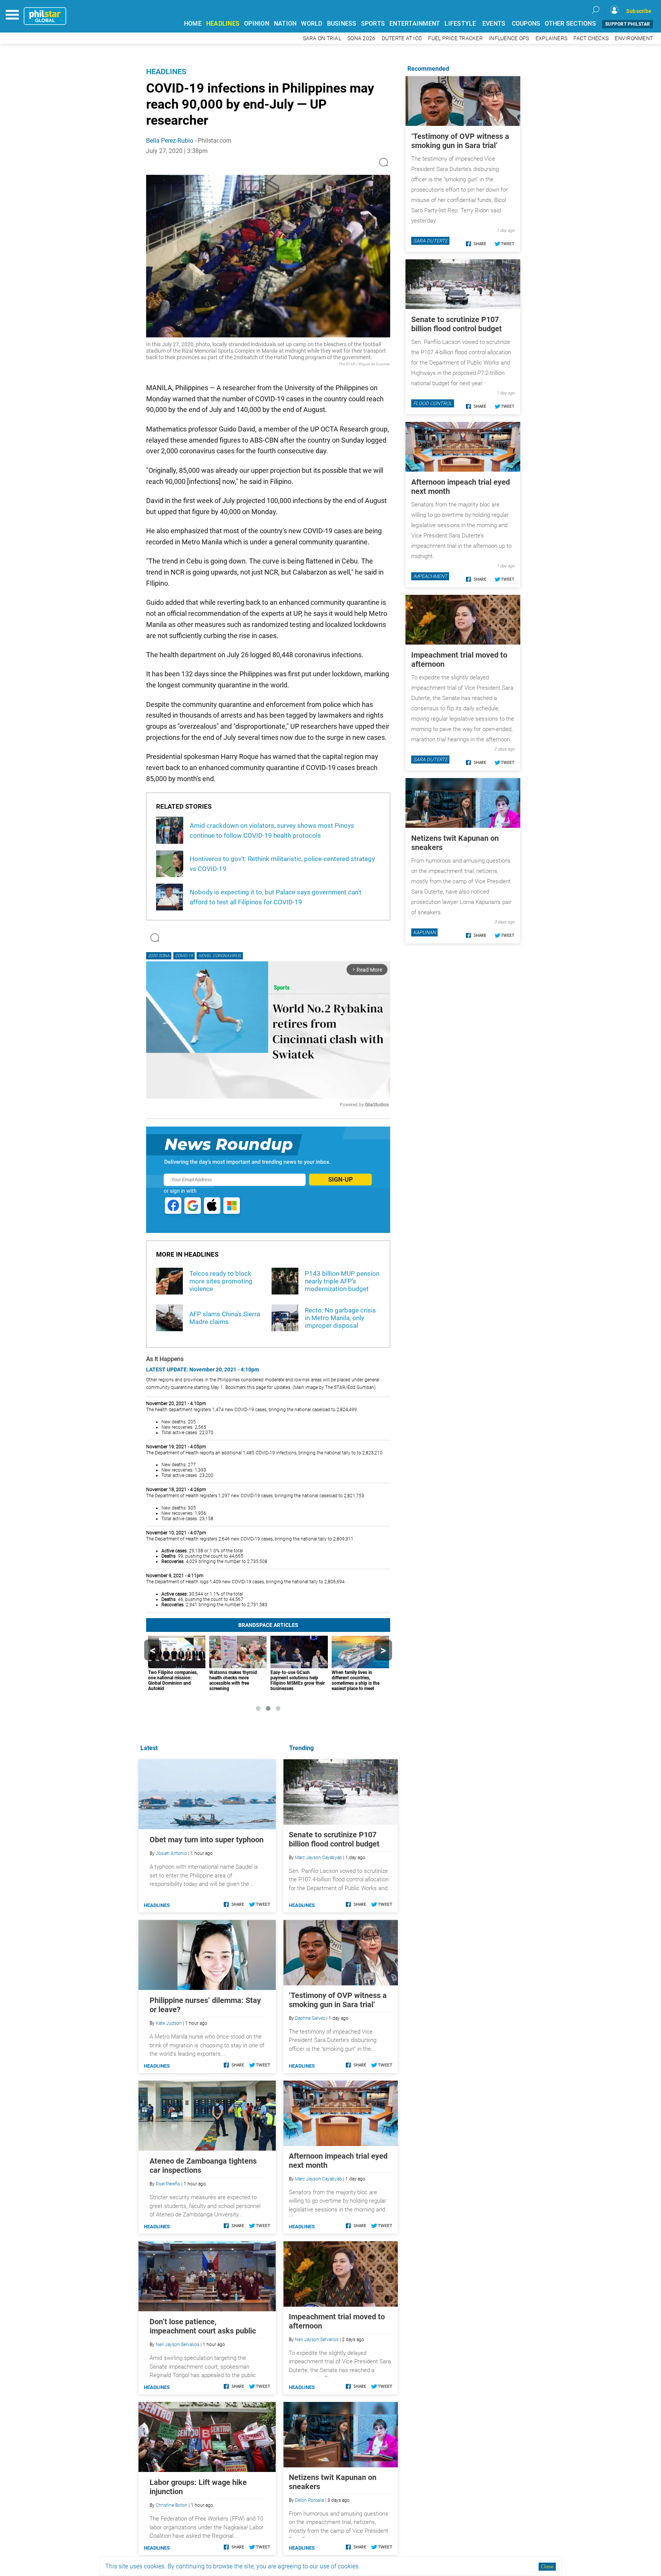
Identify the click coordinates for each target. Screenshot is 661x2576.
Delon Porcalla (309, 2500)
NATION (285, 24)
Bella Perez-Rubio (170, 141)
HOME (193, 24)
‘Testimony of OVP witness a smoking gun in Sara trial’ (338, 2000)
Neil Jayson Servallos (317, 2340)
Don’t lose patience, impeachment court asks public (203, 2326)
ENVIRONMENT (634, 38)
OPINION (257, 24)
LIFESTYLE (460, 24)
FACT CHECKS (591, 38)
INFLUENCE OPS (509, 38)
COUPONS (526, 24)
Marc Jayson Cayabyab (318, 1858)
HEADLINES (223, 24)
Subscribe (639, 11)
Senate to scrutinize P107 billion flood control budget (334, 1839)
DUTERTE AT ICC (402, 38)
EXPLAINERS (552, 38)
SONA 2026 (361, 38)
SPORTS (373, 24)
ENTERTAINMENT (415, 24)
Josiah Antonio (171, 1853)
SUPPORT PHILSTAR (628, 24)
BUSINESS (342, 24)
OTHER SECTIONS (570, 24)
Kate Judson (169, 2023)
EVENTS (494, 24)
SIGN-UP (340, 1180)
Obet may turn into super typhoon (207, 1840)
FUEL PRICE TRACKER (455, 38)
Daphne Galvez (310, 2018)
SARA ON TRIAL (322, 38)
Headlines (166, 72)
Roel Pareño (168, 2184)
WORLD (312, 24)
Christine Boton (172, 2505)
